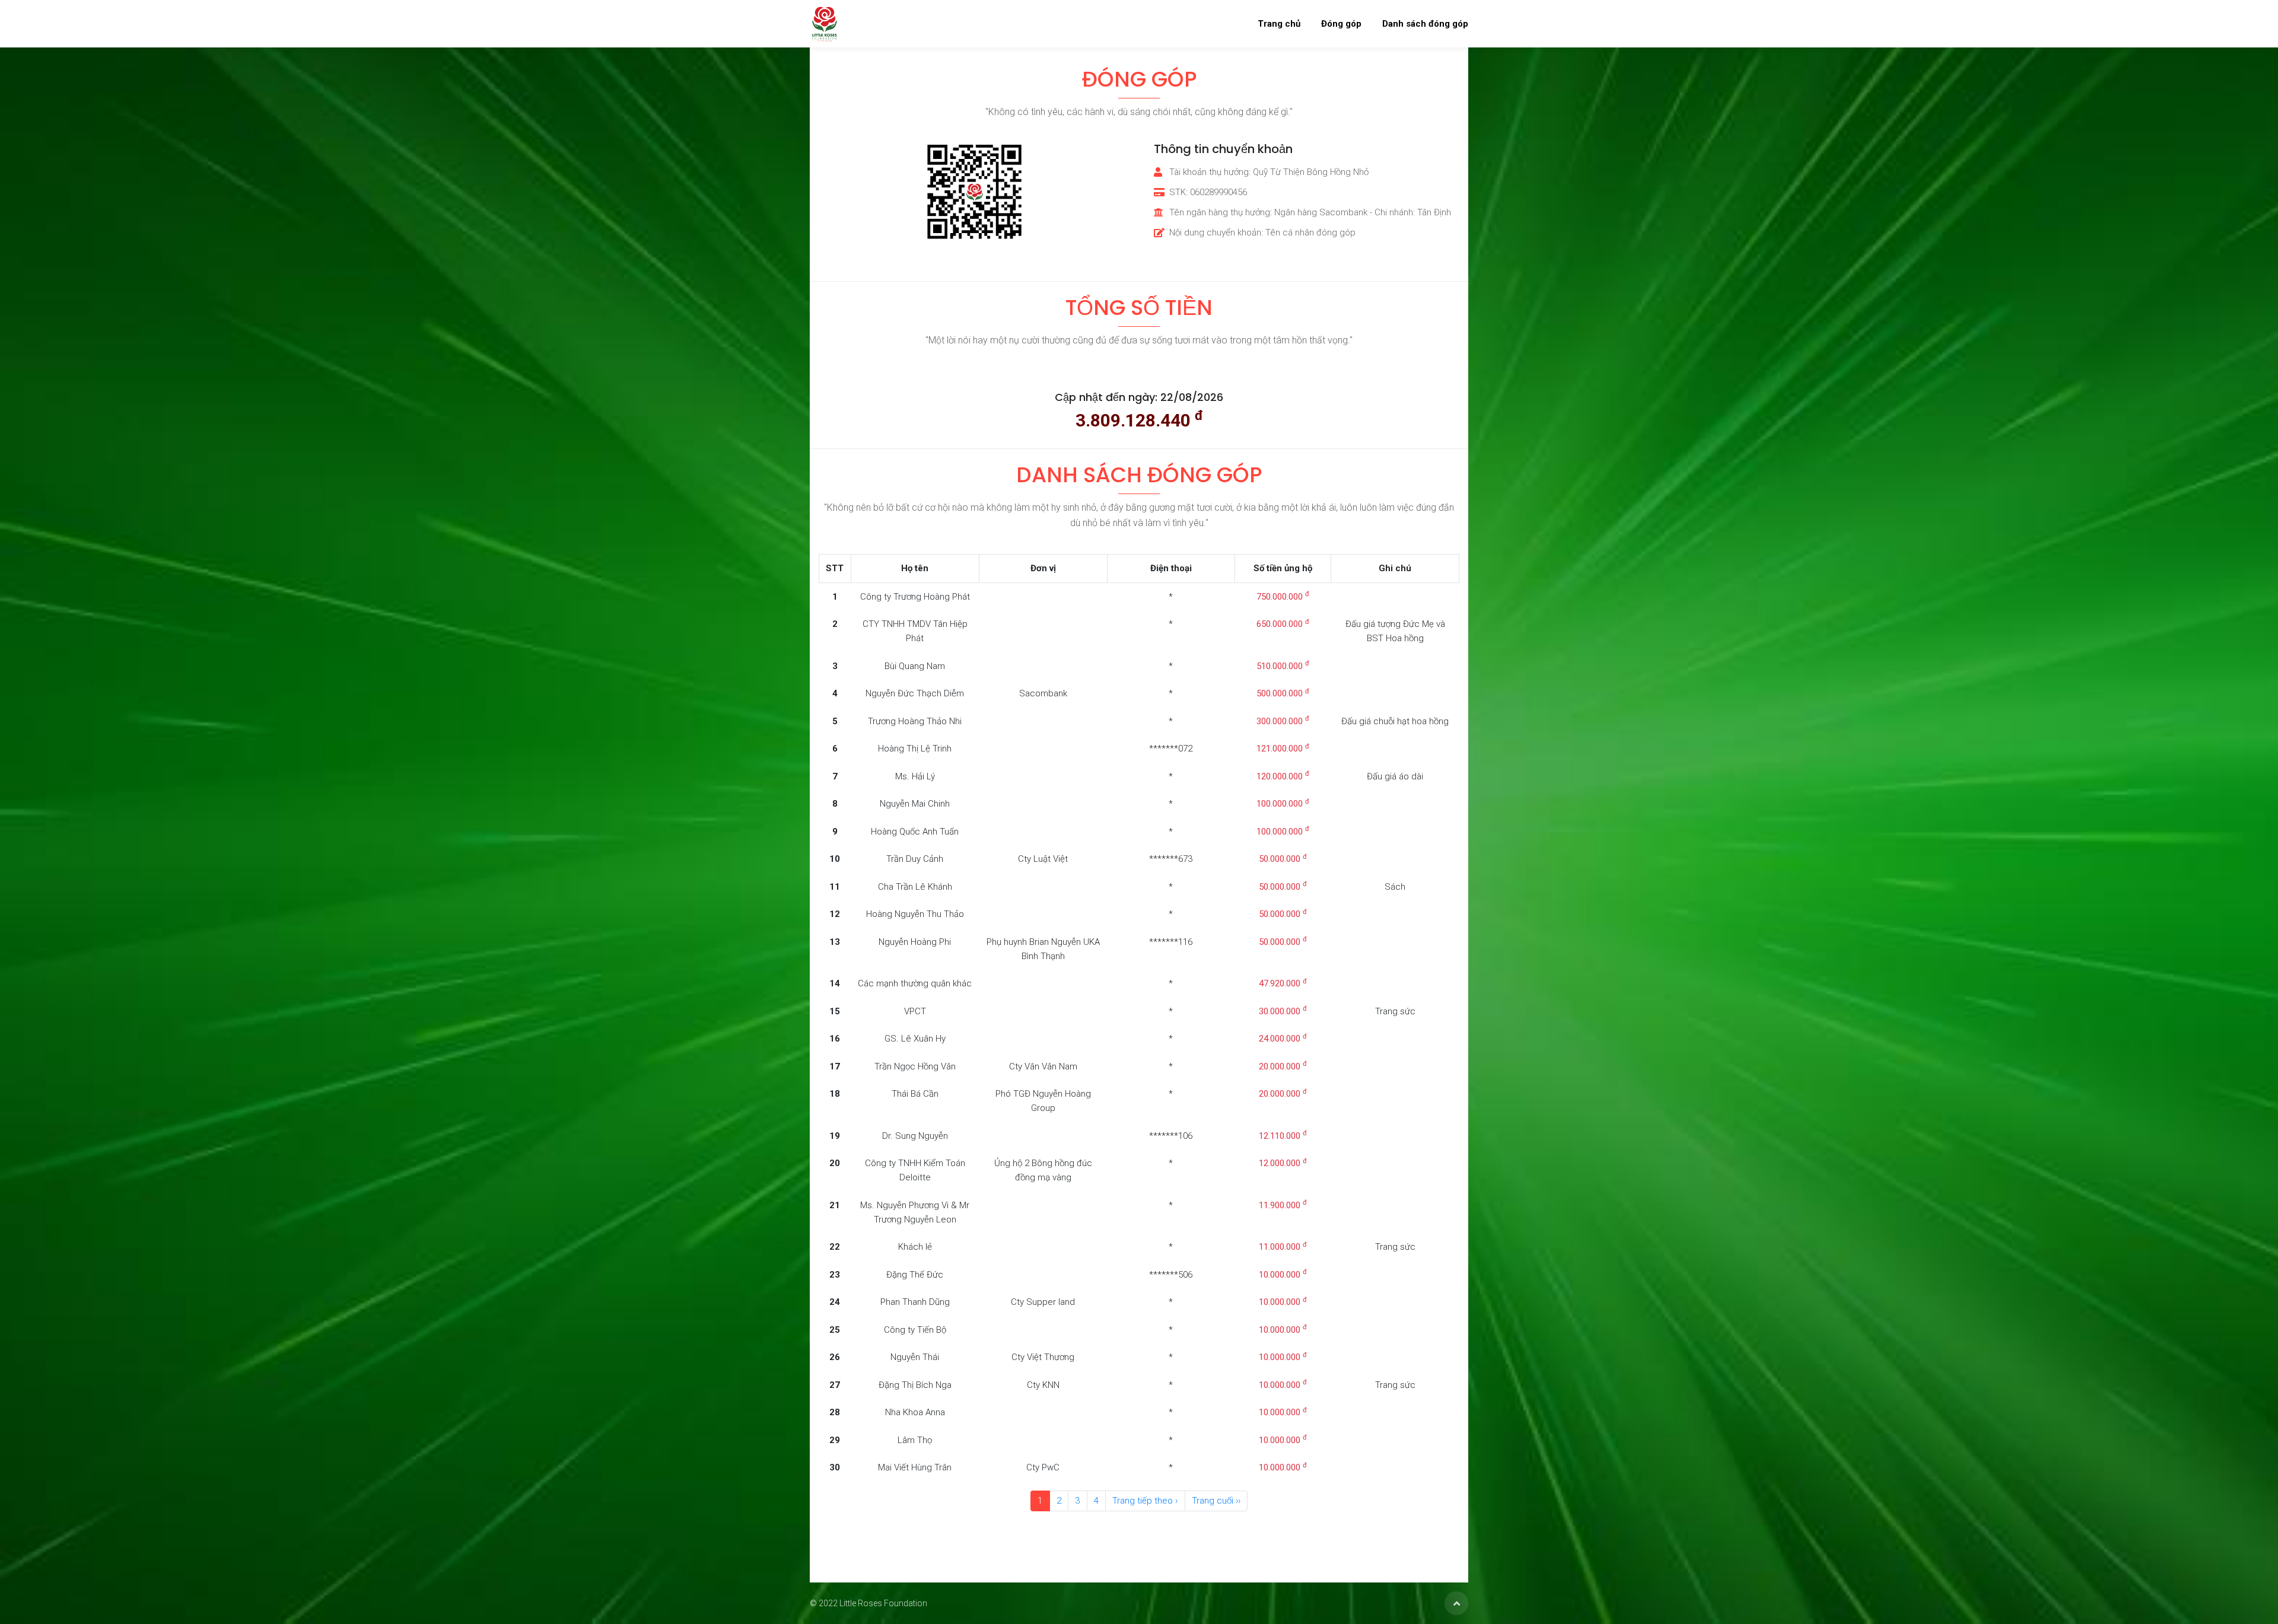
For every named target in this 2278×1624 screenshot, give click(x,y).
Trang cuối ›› (1216, 1501)
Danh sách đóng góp (1425, 24)
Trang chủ (1279, 24)
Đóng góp (1341, 24)
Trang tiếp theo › (1145, 1501)
